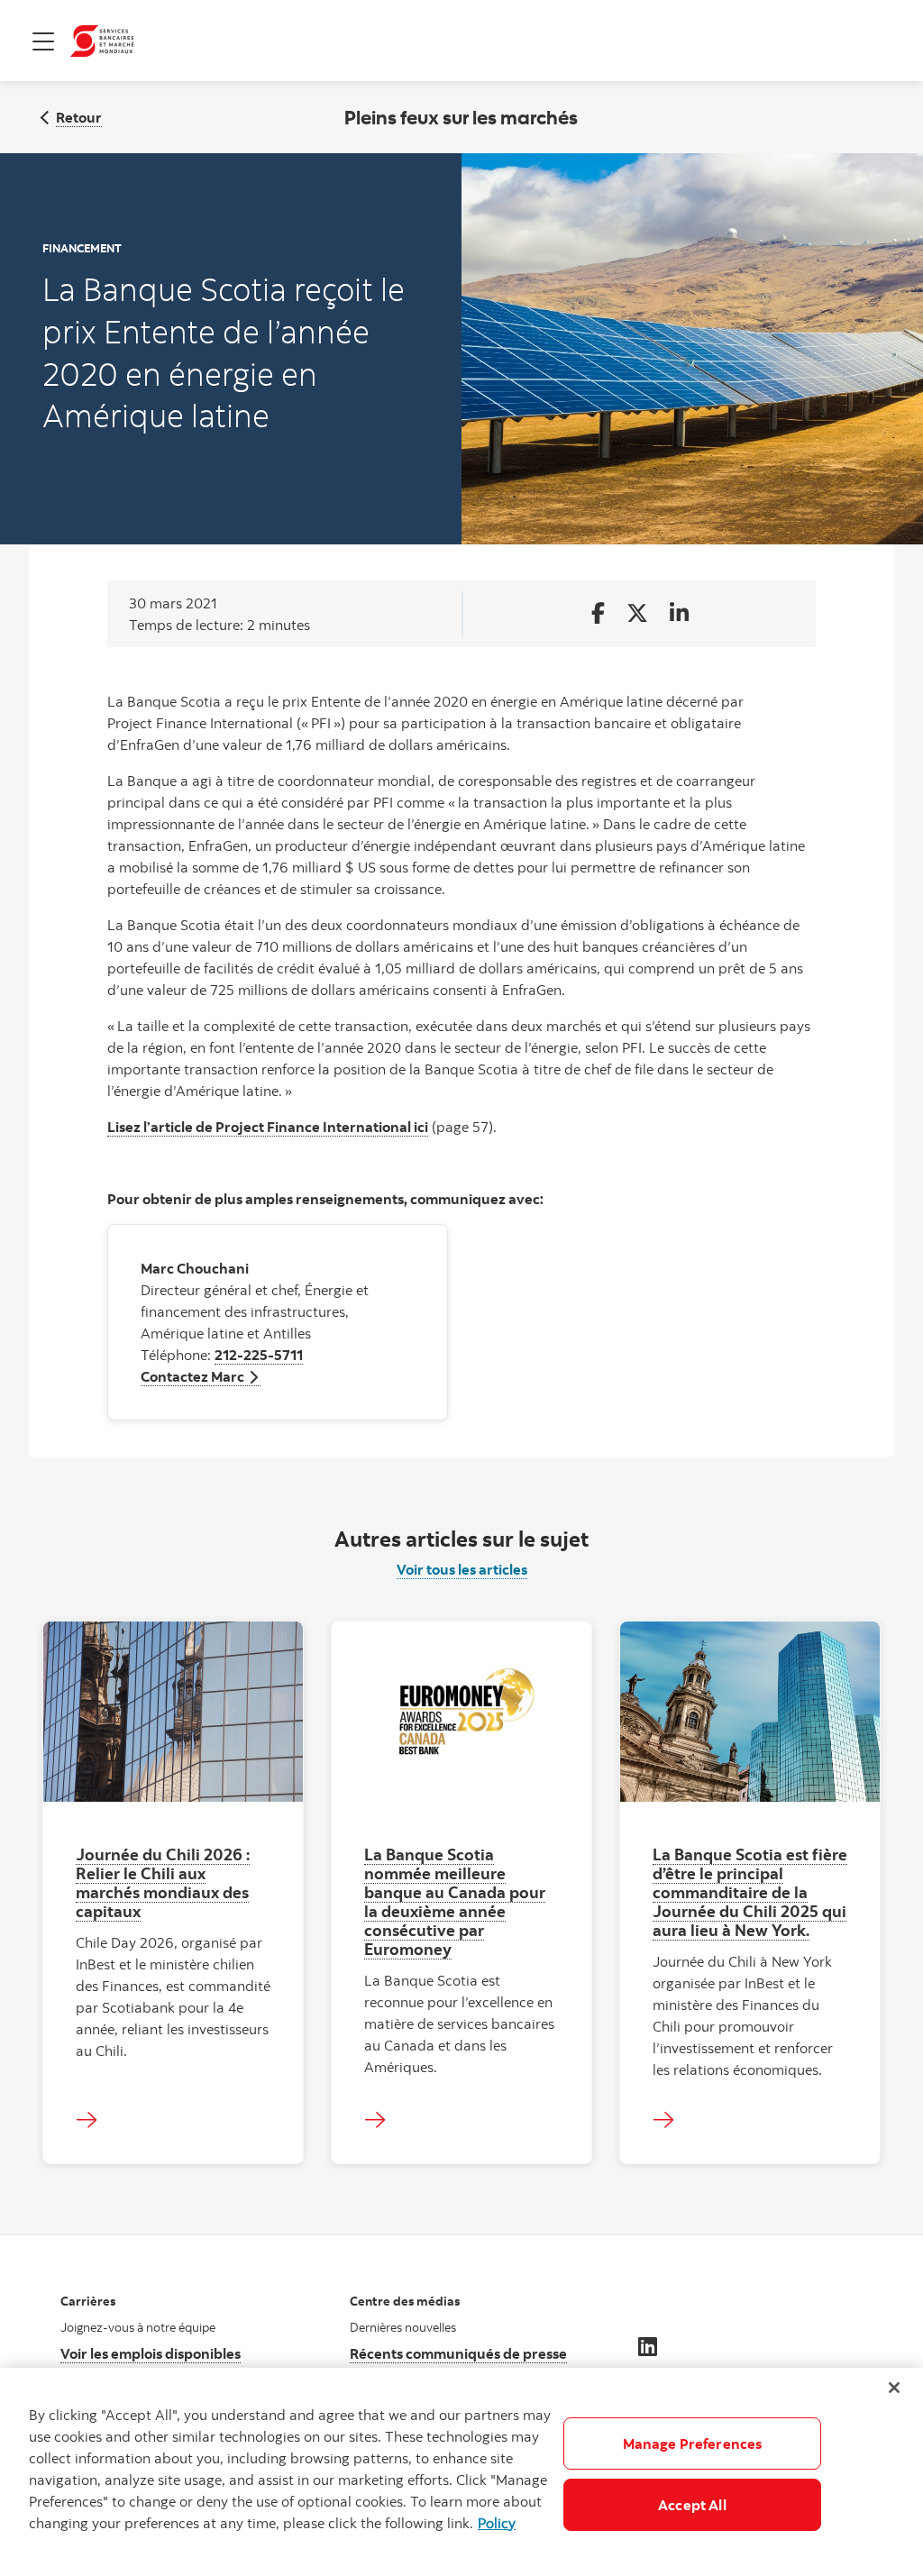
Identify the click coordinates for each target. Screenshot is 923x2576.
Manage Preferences (693, 2444)
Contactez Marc (201, 1376)
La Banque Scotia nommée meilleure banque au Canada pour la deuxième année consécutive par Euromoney (455, 1902)
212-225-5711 (259, 1355)
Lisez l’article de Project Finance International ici (268, 1127)
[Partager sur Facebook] (598, 614)
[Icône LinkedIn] (648, 2346)
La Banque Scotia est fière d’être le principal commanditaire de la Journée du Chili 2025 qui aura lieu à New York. (750, 1892)
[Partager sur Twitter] (637, 614)
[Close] (894, 2388)
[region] (461, 2472)
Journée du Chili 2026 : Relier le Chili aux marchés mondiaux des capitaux (163, 1882)
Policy (497, 2523)
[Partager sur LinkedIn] (679, 614)
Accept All (692, 2505)
